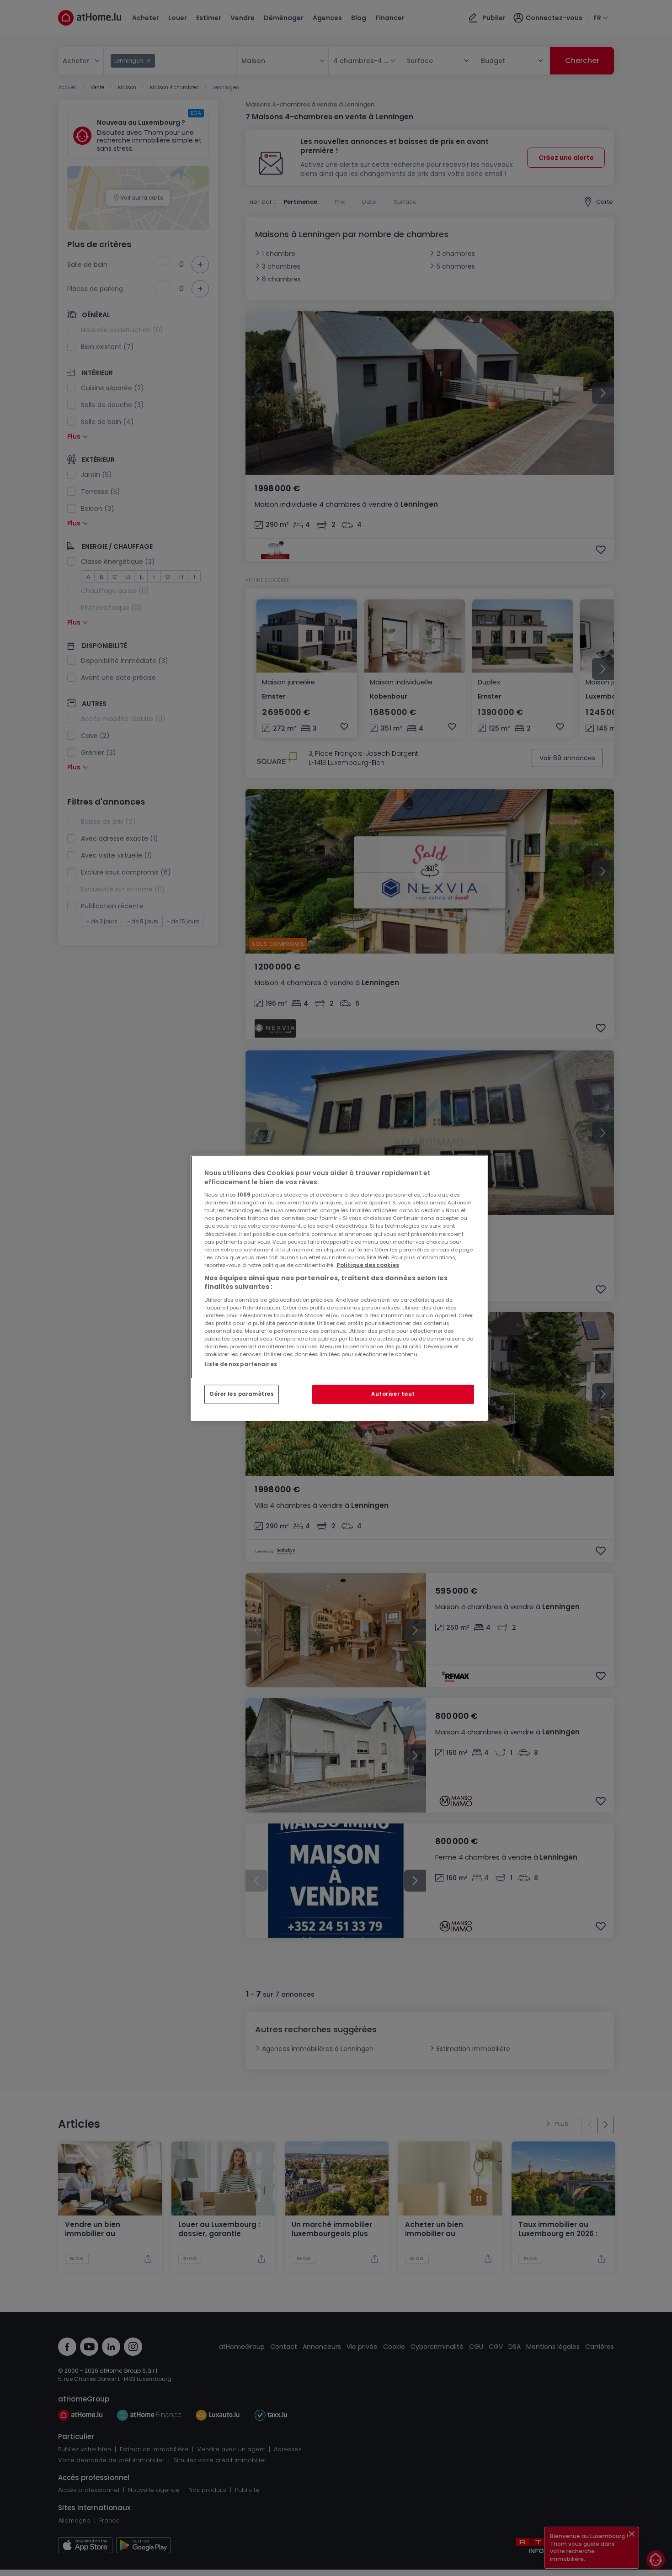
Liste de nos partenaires (241, 1364)
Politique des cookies (368, 1265)
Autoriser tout (393, 1394)
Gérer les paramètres (242, 1394)
